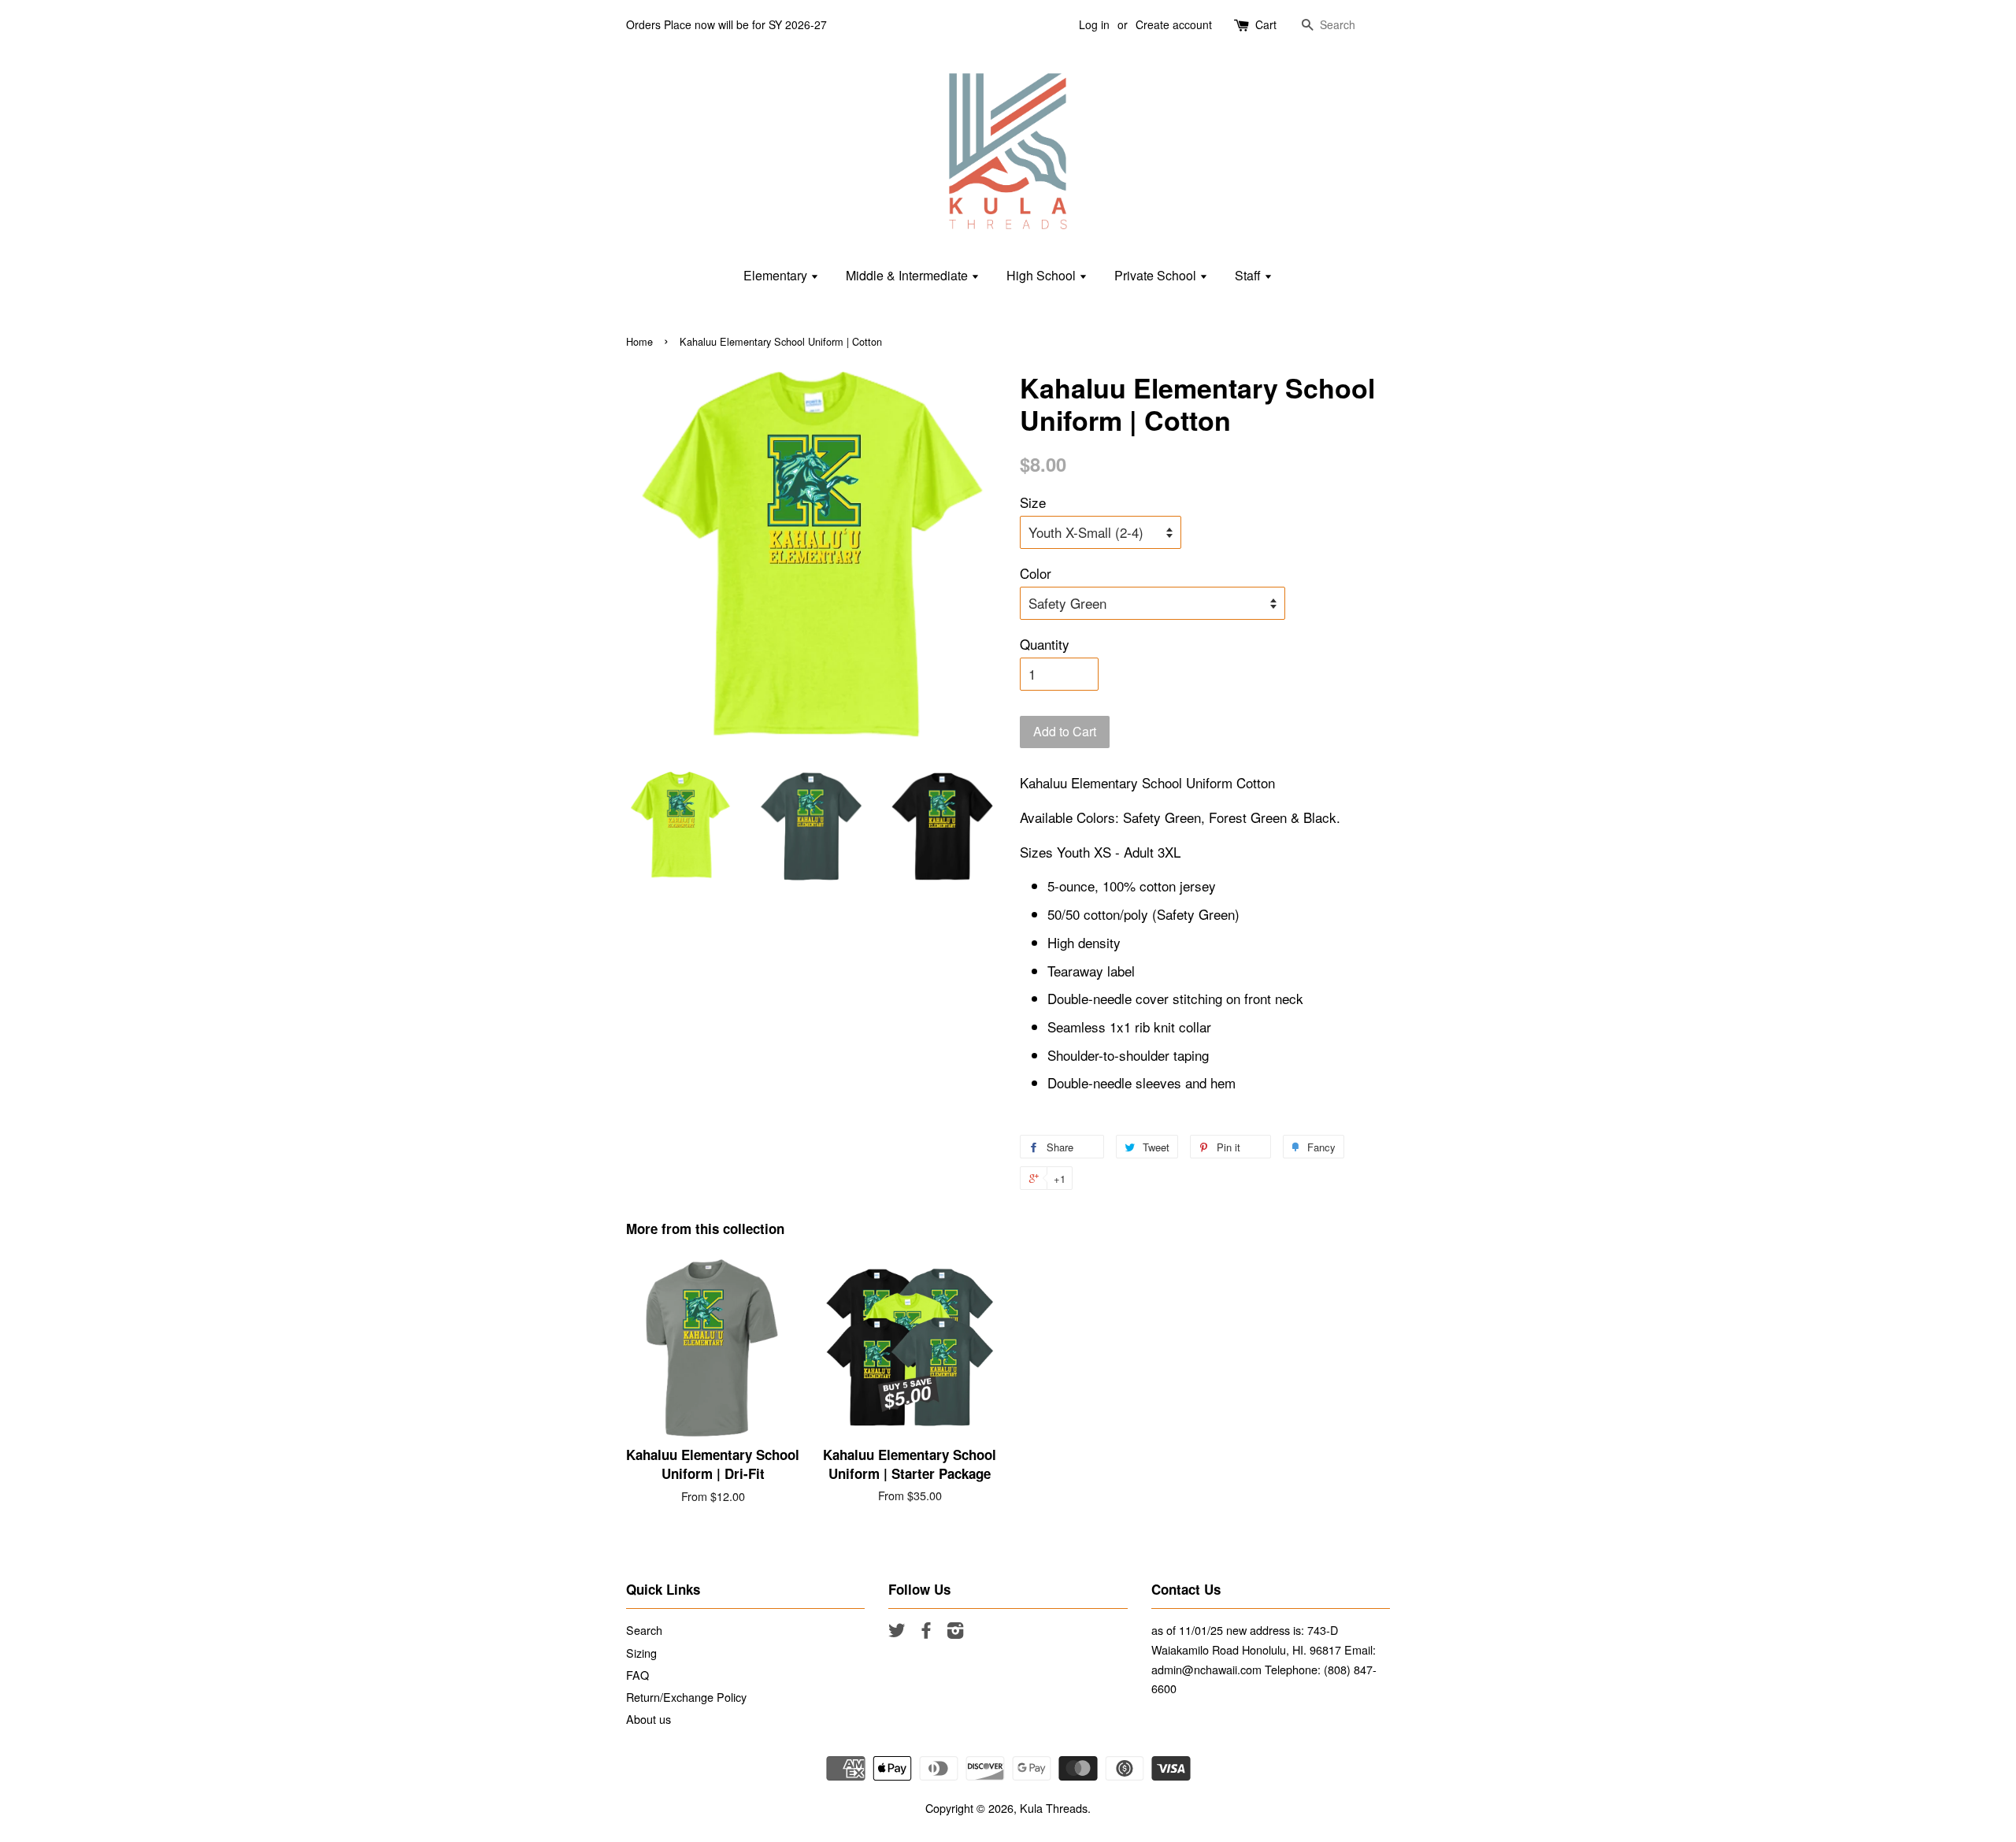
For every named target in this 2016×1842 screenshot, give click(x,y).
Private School (1157, 275)
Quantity (1045, 644)
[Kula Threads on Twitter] (897, 1632)
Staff (1249, 275)
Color (1036, 573)
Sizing (641, 1653)
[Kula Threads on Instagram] (955, 1632)
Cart (1266, 24)
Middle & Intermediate (908, 275)
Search (644, 1630)
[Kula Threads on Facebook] (926, 1632)
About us (649, 1719)
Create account (1174, 24)
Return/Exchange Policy (686, 1697)
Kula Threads (1054, 1808)
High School (1043, 275)
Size (1033, 502)
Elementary (777, 275)
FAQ (637, 1675)
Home (639, 341)
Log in (1094, 24)
